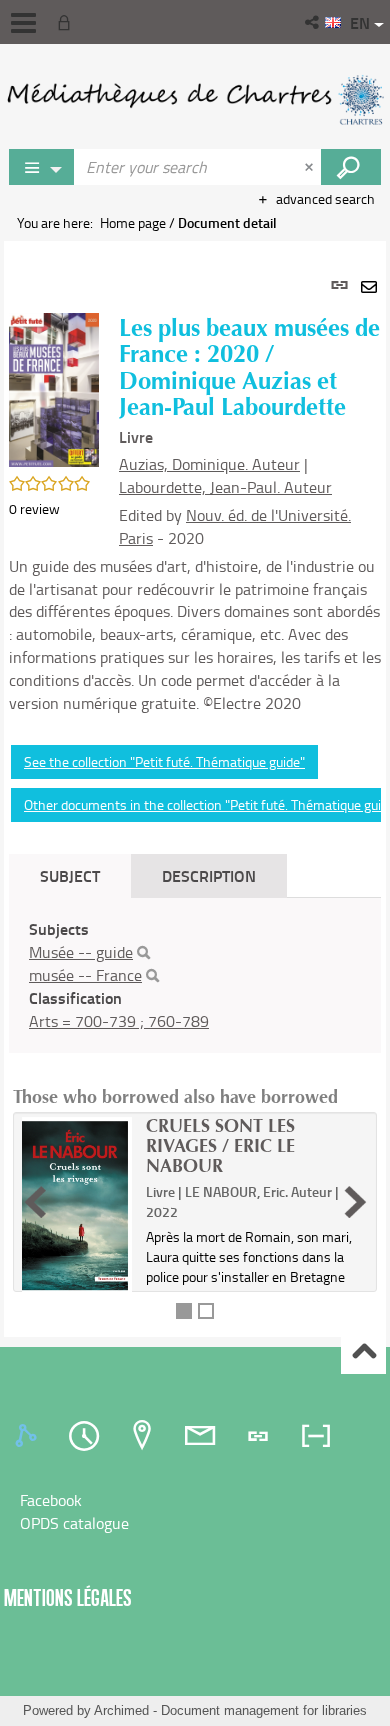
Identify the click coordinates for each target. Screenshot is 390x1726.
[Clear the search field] (311, 167)
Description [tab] (209, 875)
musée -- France (85, 975)
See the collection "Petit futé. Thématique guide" (164, 761)
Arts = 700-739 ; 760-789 (119, 1021)
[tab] (29, 1436)
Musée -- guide (81, 952)
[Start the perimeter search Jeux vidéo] (351, 167)
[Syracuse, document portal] (195, 100)
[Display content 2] (206, 1311)
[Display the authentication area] (68, 22)
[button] (313, 22)
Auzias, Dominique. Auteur (209, 464)
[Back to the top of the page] (363, 1352)
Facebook (51, 1500)
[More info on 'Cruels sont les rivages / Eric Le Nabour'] (77, 1205)
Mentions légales (68, 1597)
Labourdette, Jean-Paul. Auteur (225, 487)
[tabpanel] (195, 789)
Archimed (121, 1710)
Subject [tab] (70, 875)
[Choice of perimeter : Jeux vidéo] (42, 167)
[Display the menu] (23, 23)
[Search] (143, 953)
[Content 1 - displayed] (184, 1311)
